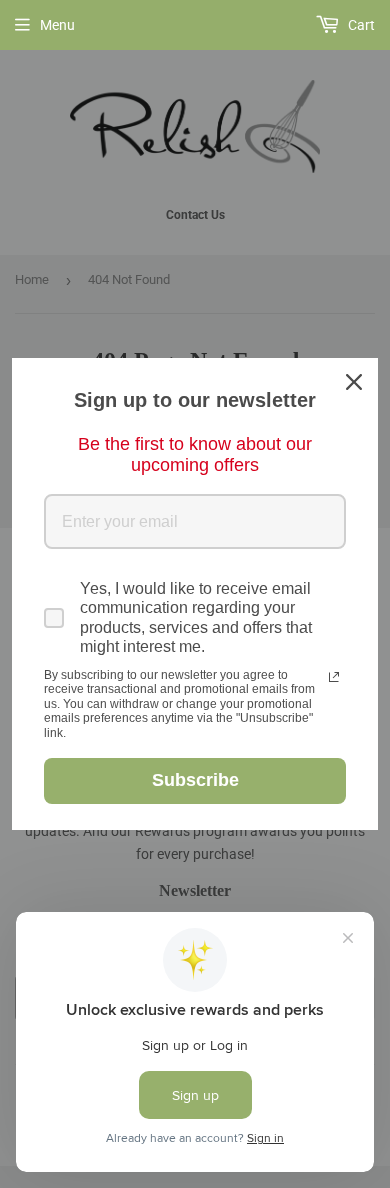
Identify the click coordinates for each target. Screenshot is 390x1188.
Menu (57, 25)
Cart (360, 25)
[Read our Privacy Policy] (334, 677)
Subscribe (195, 780)
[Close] (354, 382)
